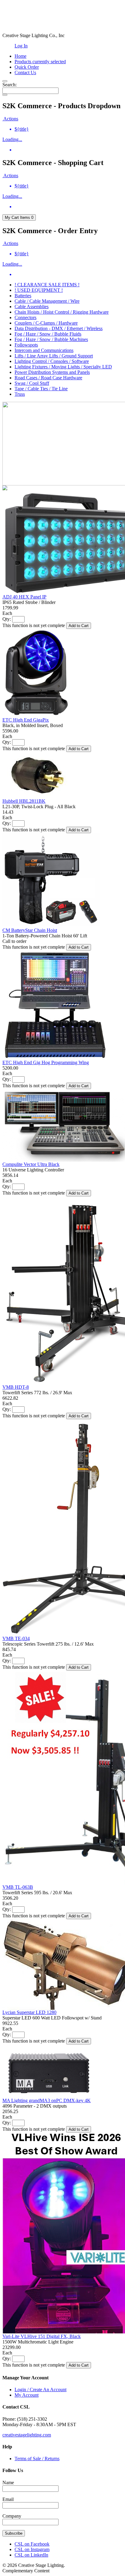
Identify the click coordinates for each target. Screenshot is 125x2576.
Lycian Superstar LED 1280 (29, 2012)
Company (12, 2516)
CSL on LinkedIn (31, 2555)
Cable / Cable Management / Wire (47, 301)
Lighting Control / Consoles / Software (52, 361)
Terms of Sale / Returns (37, 2459)
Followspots (26, 345)
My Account (27, 2395)
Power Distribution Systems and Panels (52, 372)
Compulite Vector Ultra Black (31, 1164)
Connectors (25, 317)
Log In (21, 46)
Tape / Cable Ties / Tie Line (41, 389)
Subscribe (14, 2533)
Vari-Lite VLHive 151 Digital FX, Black (42, 2336)
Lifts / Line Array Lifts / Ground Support (54, 356)
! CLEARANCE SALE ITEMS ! (47, 285)
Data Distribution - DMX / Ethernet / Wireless (59, 328)
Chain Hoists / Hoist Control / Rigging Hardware (62, 312)
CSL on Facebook (32, 2544)
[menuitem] (69, 129)
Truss (20, 394)
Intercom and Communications (44, 350)
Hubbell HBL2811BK (24, 801)
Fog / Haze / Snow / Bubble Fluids (48, 334)
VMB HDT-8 (16, 1387)
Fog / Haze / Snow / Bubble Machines (51, 339)
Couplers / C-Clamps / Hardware (46, 323)
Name (8, 2483)
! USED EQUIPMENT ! (39, 290)
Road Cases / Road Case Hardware (48, 378)
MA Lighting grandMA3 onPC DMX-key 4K (47, 2100)
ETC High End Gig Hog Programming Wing (46, 1062)
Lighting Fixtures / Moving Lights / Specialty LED (63, 367)
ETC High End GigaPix (26, 720)
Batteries (23, 296)
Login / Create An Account (41, 2390)
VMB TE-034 (16, 1638)
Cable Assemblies (32, 307)
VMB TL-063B (18, 1887)
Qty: (7, 619)
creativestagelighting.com (27, 2435)
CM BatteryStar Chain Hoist (30, 930)
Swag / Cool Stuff (32, 383)
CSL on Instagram (32, 2549)
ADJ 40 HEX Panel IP (24, 597)
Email (8, 2499)
